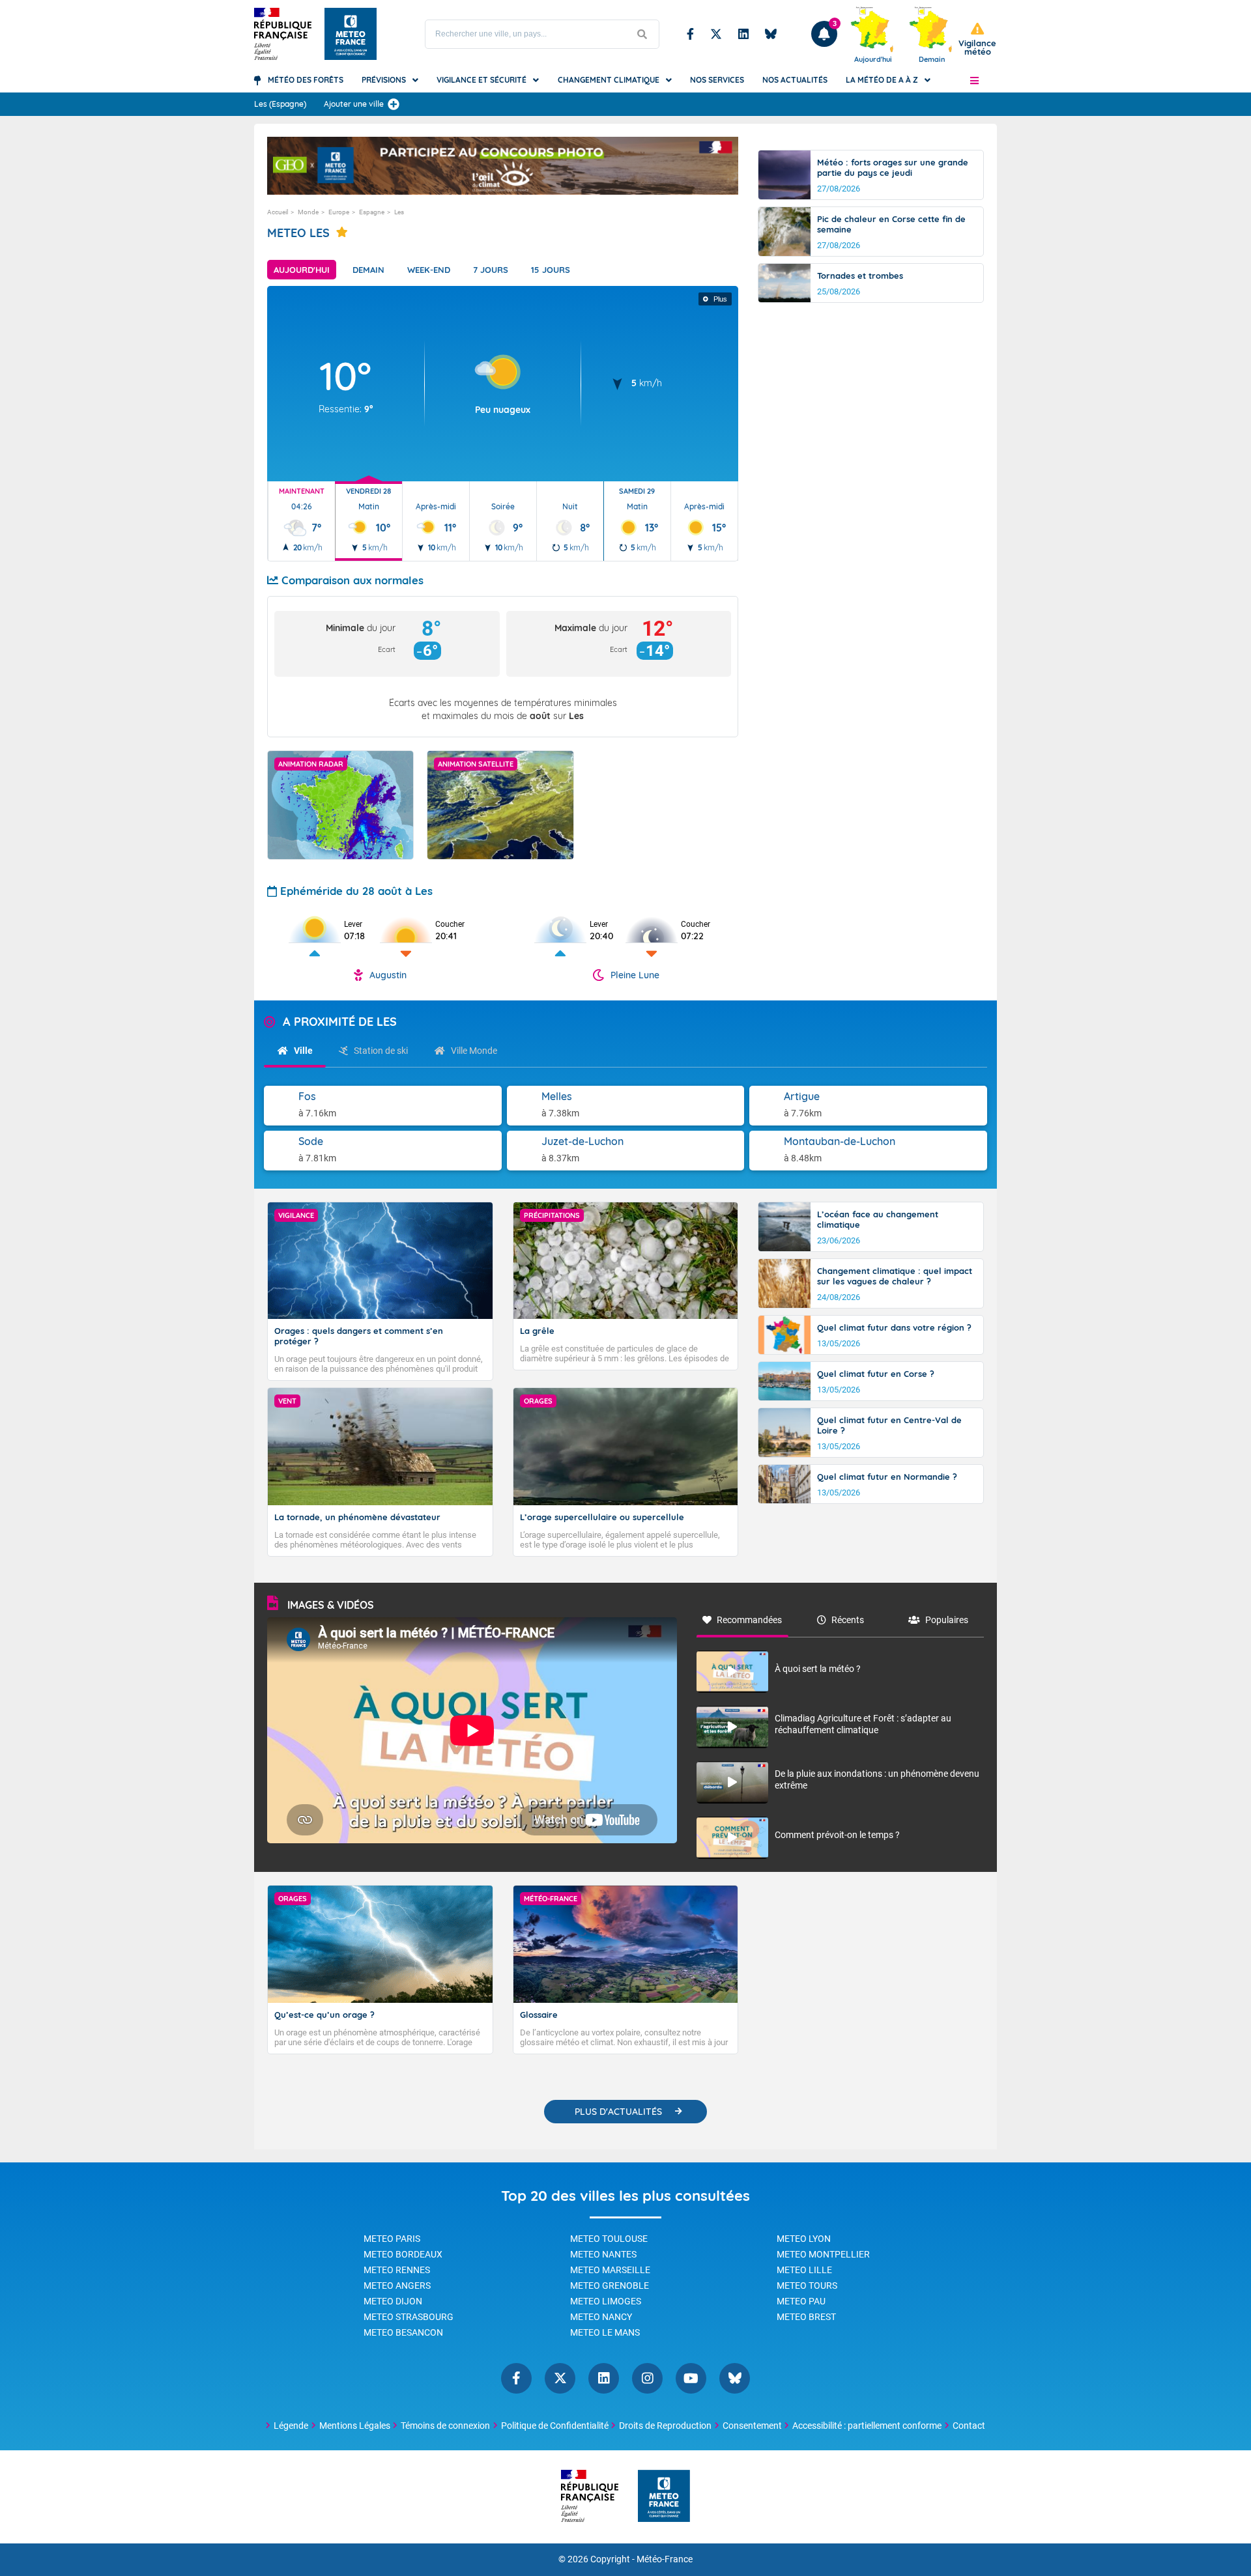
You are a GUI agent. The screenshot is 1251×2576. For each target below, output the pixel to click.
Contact (969, 2426)
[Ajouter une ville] (394, 104)
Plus (720, 299)
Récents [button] (848, 1620)
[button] (974, 80)
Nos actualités (795, 80)
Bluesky (771, 34)
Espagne (372, 212)
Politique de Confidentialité (555, 2426)
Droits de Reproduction (665, 2426)
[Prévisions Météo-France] (351, 34)
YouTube (691, 2378)
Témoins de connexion (445, 2426)
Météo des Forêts (306, 80)
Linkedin (743, 34)
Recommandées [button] (749, 1620)
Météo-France (665, 2559)
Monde (308, 212)
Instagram (647, 2378)
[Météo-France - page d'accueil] (664, 2497)
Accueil (278, 212)
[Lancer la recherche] (642, 34)
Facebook (690, 34)
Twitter (716, 34)
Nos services (717, 80)
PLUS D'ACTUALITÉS (618, 2112)
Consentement (752, 2426)
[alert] (977, 39)
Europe (339, 212)
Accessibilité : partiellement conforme (867, 2426)
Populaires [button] (947, 1620)
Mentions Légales (355, 2426)
